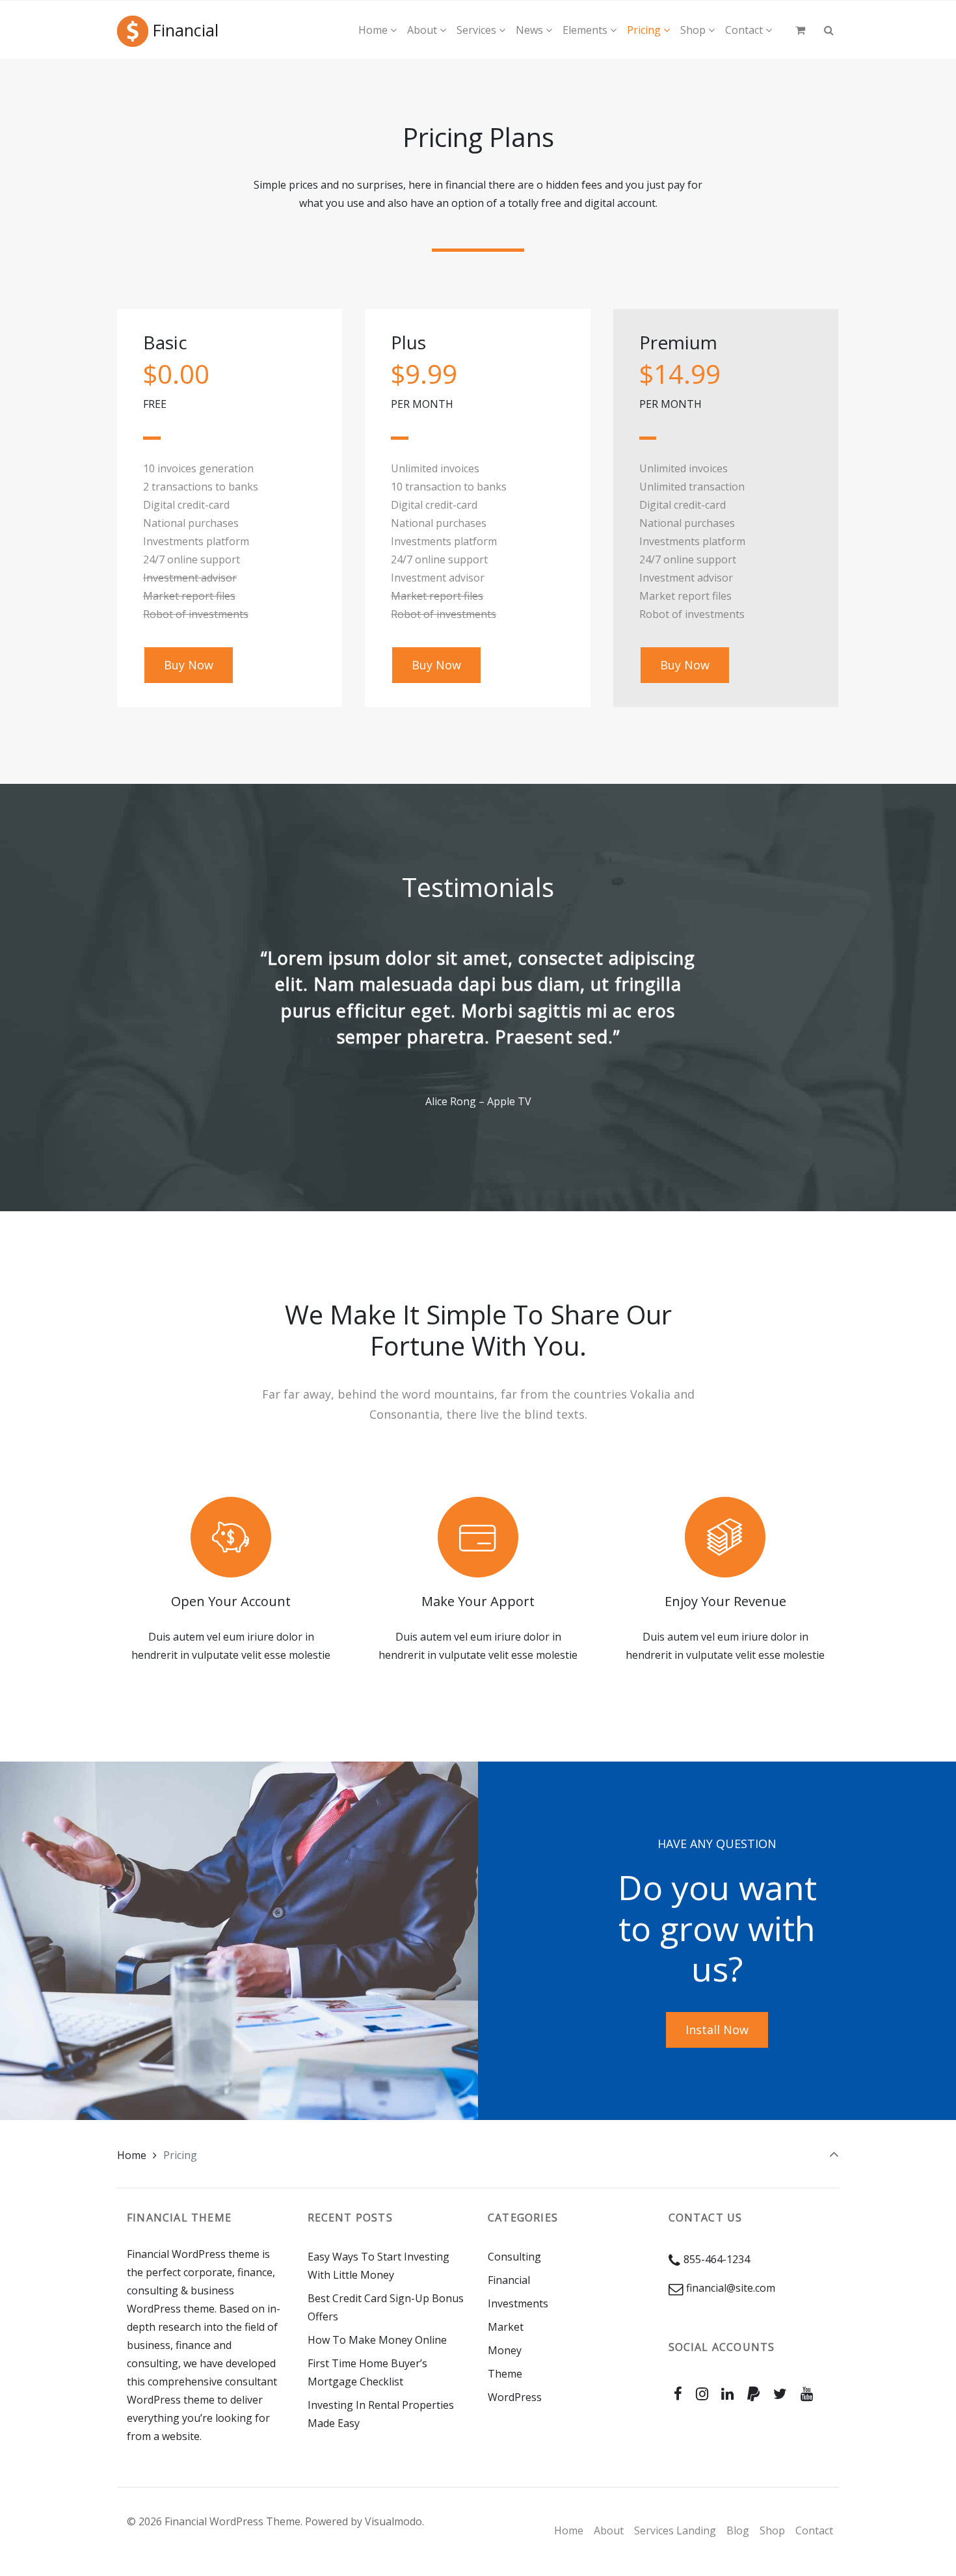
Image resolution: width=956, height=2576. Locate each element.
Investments (518, 2303)
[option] (478, 1028)
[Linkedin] (728, 2394)
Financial (186, 30)
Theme (505, 2374)
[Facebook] (678, 2394)
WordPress (515, 2397)
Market (506, 2327)
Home (132, 2155)
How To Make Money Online (377, 2340)
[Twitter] (780, 2394)
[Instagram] (702, 2394)
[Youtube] (806, 2394)
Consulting (514, 2257)
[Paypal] (754, 2394)
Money (505, 2350)
